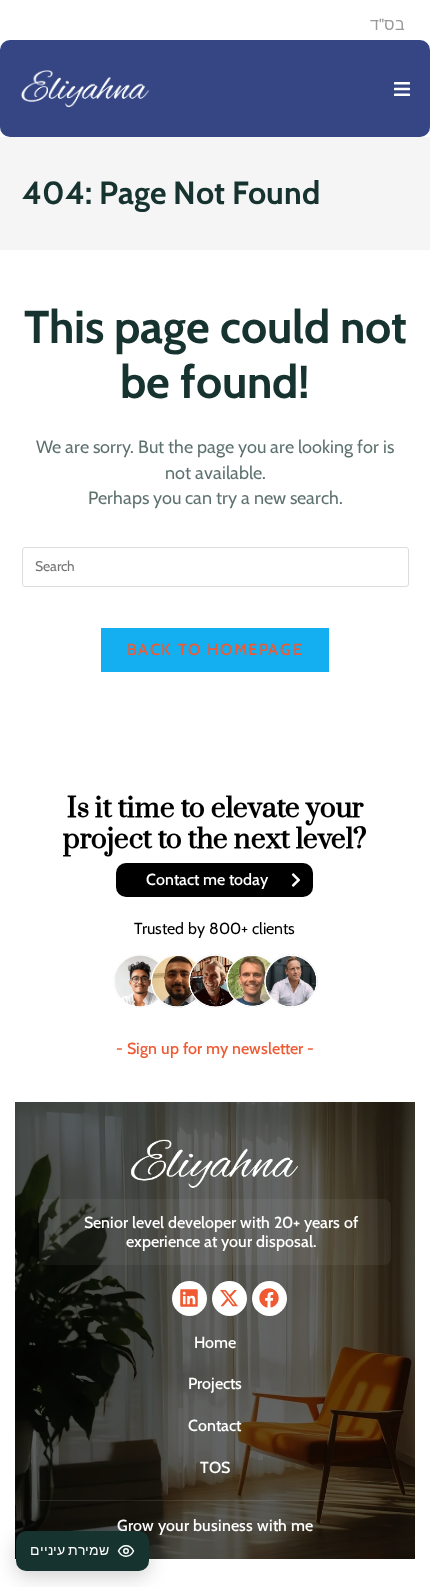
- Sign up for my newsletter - (215, 1048)
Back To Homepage (215, 649)
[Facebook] (269, 1298)
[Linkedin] (189, 1298)
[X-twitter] (229, 1298)
